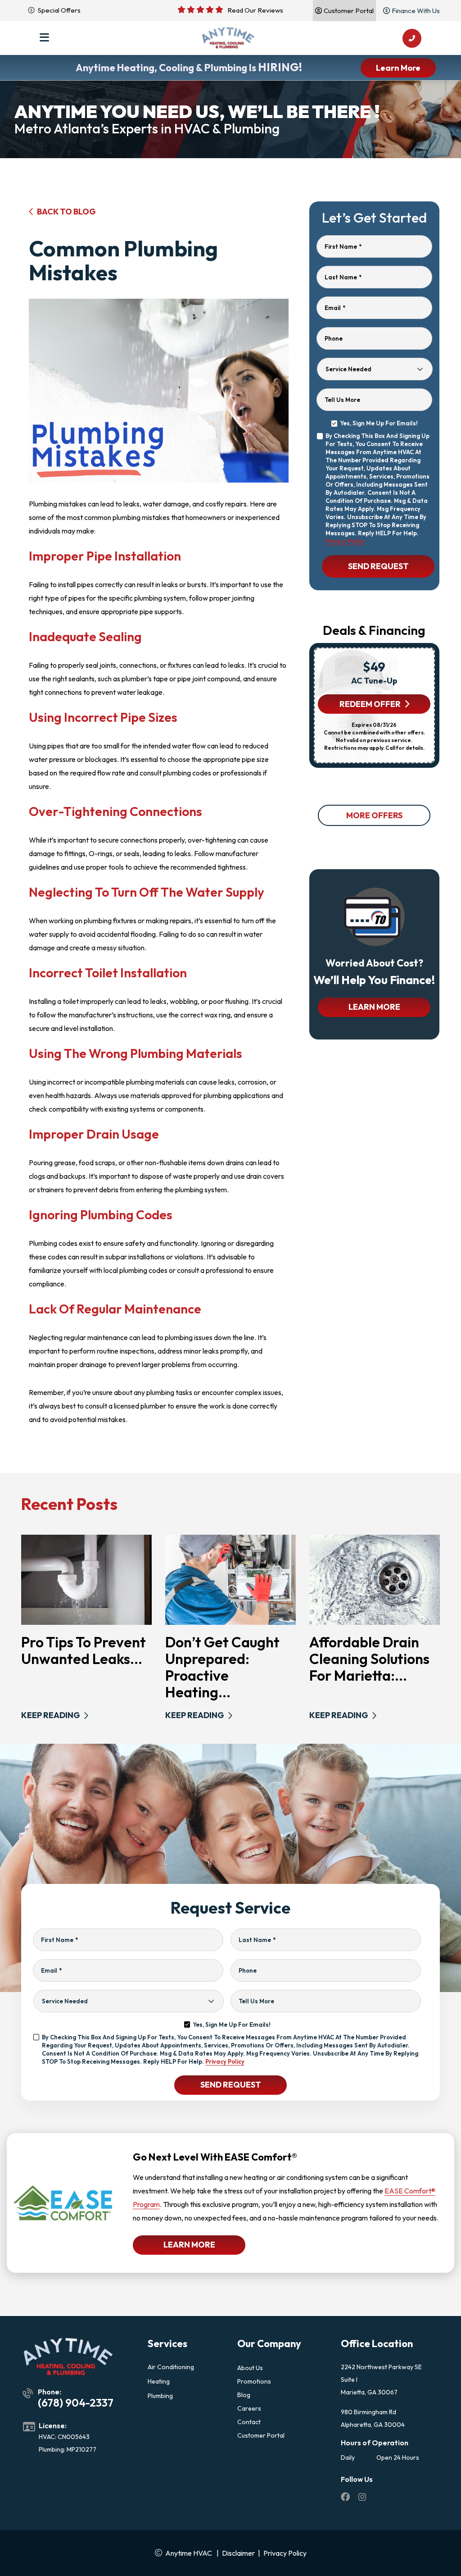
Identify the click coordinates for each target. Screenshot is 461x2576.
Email (335, 308)
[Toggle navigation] (44, 38)
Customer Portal (261, 2435)
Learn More (398, 68)
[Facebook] (346, 2498)
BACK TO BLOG (66, 212)
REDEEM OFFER (370, 704)
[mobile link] (412, 38)
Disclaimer (238, 2553)
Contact (249, 2422)
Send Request (378, 566)
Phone (334, 338)
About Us (250, 2368)
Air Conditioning (171, 2367)
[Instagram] (362, 2498)
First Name (343, 246)
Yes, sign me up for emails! (379, 423)
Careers (249, 2408)
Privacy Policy (345, 541)
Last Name (343, 277)
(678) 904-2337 (76, 2403)
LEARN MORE (374, 1007)
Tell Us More (342, 400)
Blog (244, 2395)
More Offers (374, 815)
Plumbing (160, 2396)
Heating (159, 2381)
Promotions (254, 2381)
